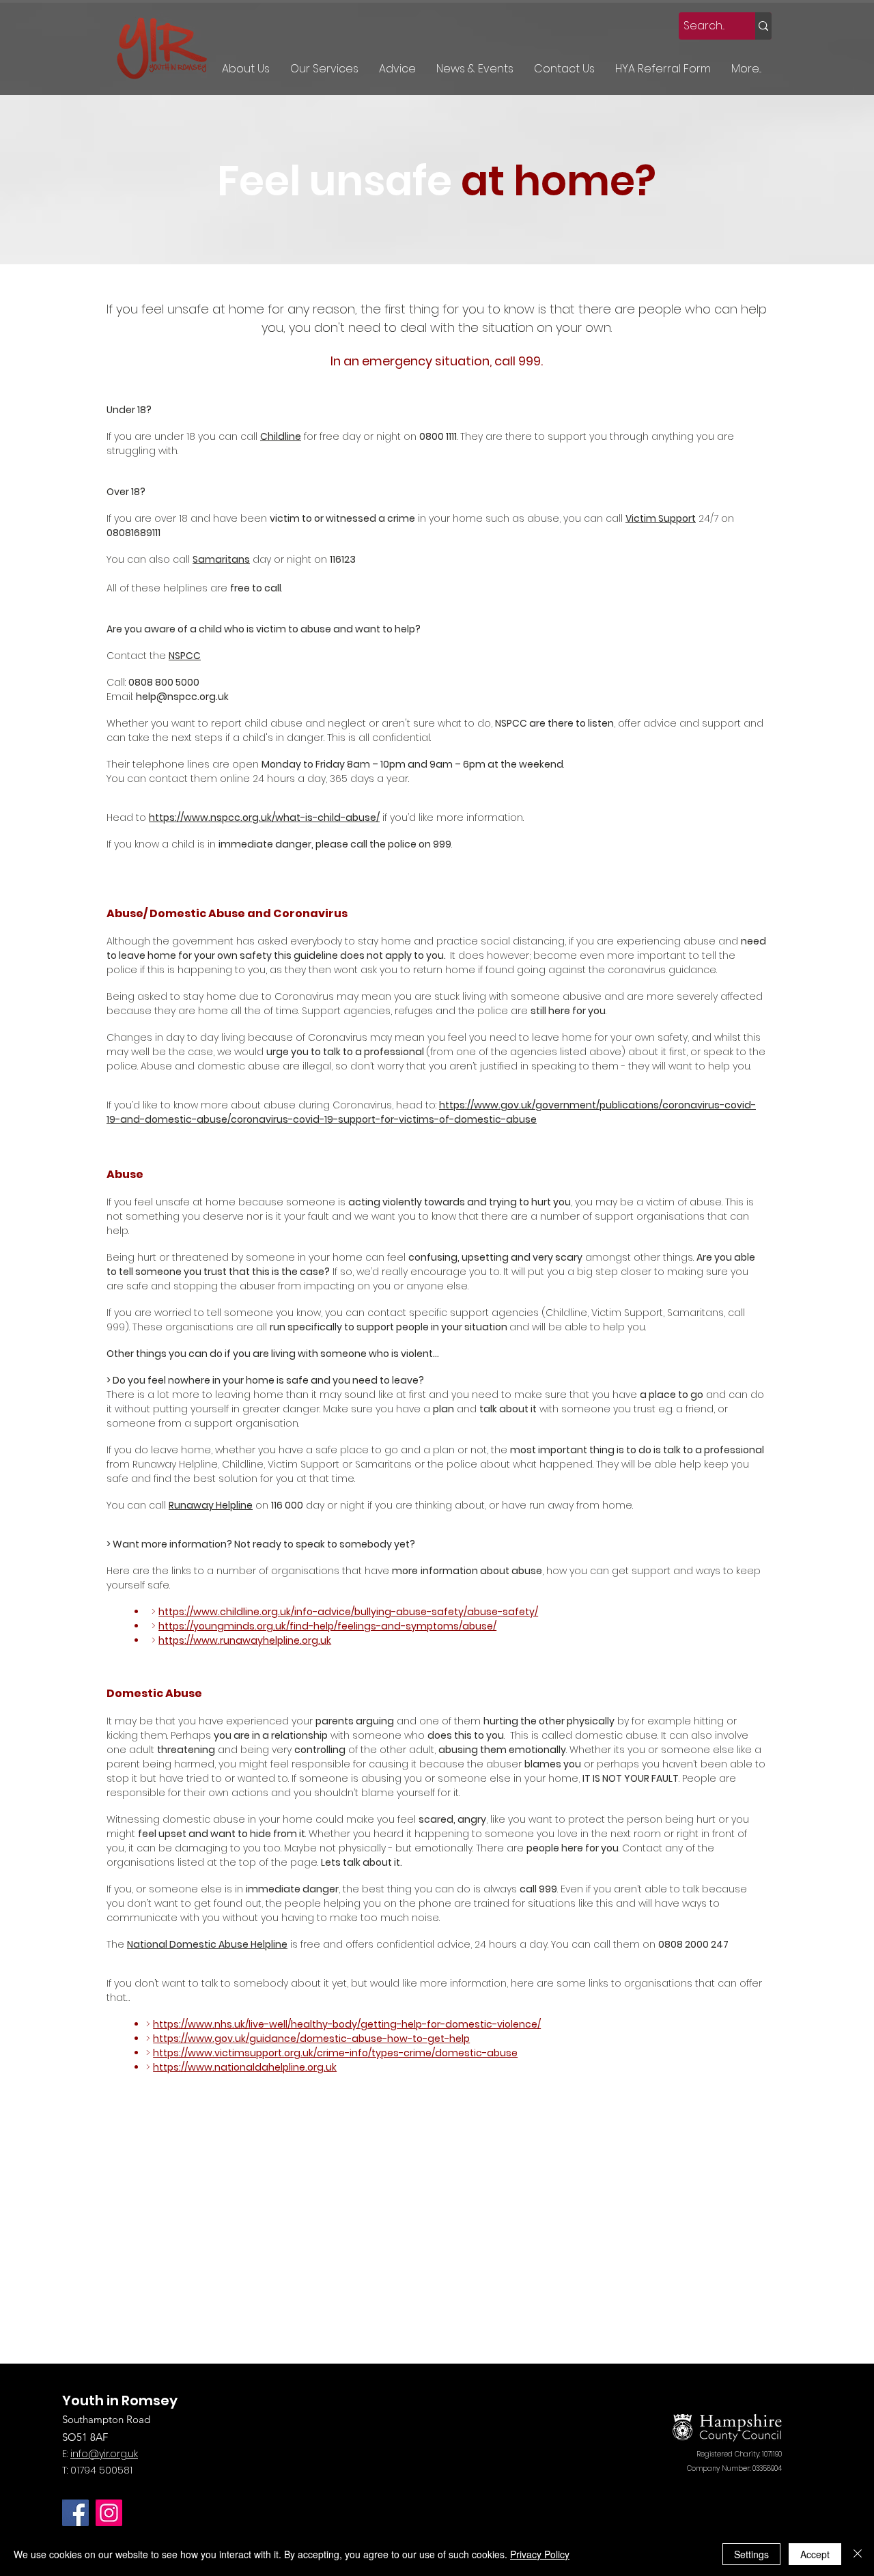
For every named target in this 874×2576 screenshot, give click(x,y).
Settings (751, 2554)
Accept (815, 2554)
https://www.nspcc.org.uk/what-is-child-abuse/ (264, 817)
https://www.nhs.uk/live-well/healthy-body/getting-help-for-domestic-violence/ (347, 2024)
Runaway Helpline (211, 1505)
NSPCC (185, 656)
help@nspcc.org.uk (182, 697)
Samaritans (221, 559)
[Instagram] (109, 2513)
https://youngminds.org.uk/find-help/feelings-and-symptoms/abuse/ (327, 1626)
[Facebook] (75, 2513)
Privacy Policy (540, 2554)
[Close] (858, 2554)
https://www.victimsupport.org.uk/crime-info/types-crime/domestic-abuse (335, 2053)
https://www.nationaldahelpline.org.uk (245, 2067)
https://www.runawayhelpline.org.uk (245, 1640)
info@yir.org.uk (104, 2454)
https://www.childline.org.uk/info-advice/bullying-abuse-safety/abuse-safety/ (348, 1612)
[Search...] (763, 26)
